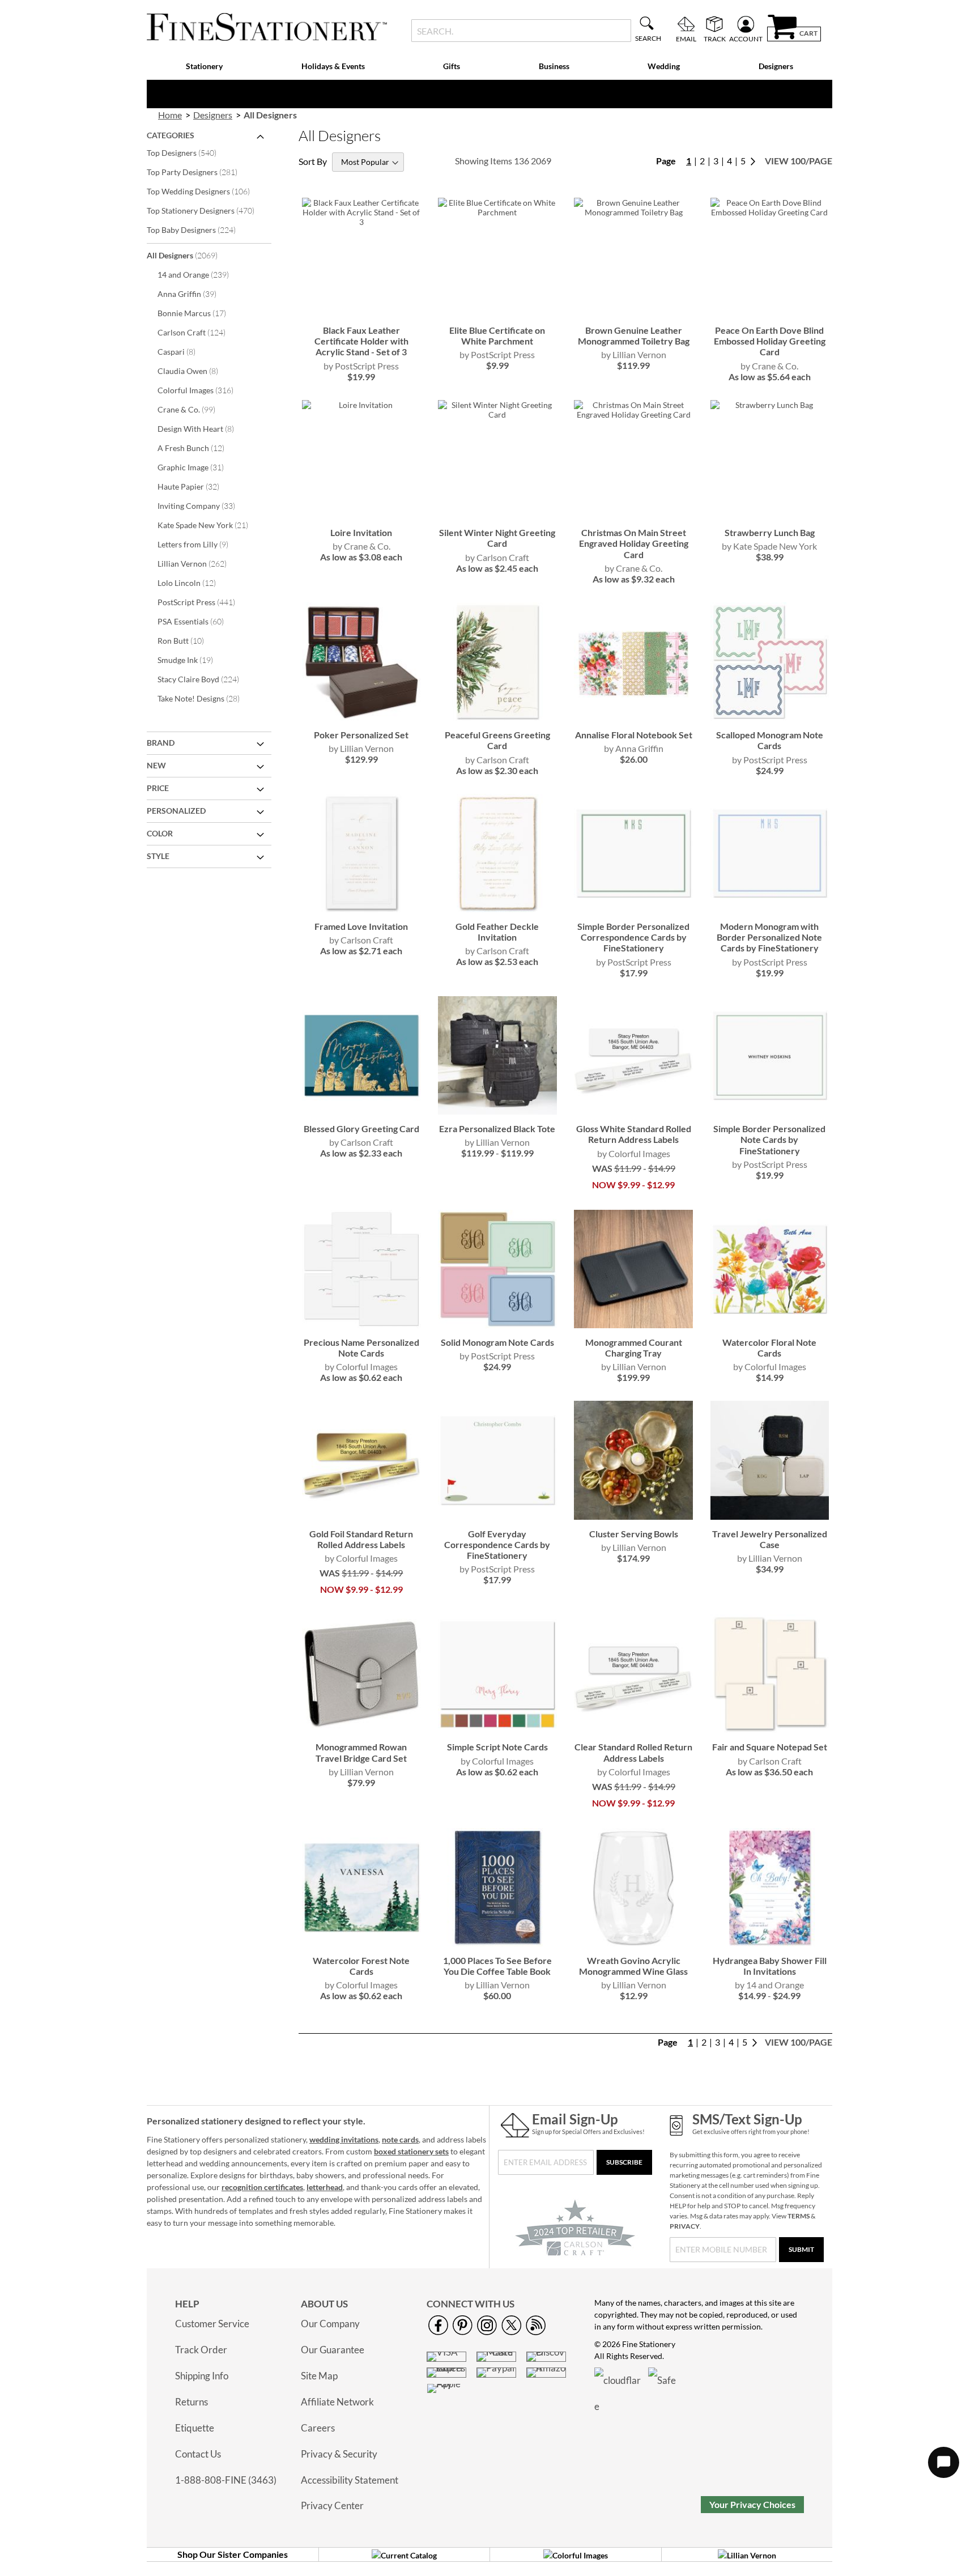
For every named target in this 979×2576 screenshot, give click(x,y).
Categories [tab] (171, 135)
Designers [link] (213, 115)
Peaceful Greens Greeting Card (497, 740)
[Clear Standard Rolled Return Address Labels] (633, 1730)
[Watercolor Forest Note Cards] (361, 1943)
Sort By (313, 161)
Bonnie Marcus (199, 313)
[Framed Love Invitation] (361, 909)
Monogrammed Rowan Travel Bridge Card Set (361, 1752)
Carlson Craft (199, 332)
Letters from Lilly (201, 544)
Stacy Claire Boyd (206, 679)
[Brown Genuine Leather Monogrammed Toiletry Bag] (633, 313)
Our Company (330, 2324)
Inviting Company (204, 505)
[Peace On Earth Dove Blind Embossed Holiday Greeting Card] (770, 313)
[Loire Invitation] (361, 515)
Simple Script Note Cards (497, 1747)
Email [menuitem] (686, 39)
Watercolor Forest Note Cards (361, 1966)
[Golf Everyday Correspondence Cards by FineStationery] (497, 1517)
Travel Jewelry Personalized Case (770, 1539)
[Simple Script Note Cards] (497, 1730)
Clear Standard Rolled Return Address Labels (633, 1752)
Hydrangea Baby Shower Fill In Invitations (770, 1966)
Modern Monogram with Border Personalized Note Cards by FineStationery (769, 937)
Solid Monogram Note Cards (497, 1342)
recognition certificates (262, 2187)
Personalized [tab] (176, 811)
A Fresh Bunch (199, 448)
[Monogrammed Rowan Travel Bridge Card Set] (361, 1730)
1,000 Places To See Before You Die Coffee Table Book (497, 1966)
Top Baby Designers (199, 229)
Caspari (184, 351)
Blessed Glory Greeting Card (361, 1128)
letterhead (325, 2187)
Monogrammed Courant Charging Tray (634, 1347)
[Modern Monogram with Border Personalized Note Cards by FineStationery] (770, 909)
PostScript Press (204, 602)
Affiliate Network (337, 2402)
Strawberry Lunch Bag (770, 532)
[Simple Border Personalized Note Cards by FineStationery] (770, 1111)
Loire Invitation (361, 532)
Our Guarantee (333, 2350)
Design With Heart (203, 428)
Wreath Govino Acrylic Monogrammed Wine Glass (633, 1966)
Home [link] (170, 115)
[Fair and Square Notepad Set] (770, 1730)
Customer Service (212, 2324)
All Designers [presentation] (270, 115)
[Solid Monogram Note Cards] (497, 1325)
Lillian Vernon (200, 563)
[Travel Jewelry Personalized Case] (770, 1517)
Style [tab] (158, 856)
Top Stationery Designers (208, 210)
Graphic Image (198, 467)
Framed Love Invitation (361, 926)
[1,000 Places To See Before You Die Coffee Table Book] (497, 1943)
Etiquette (195, 2428)
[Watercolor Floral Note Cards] (770, 1325)
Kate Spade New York (210, 525)
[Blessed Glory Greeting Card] (361, 1111)
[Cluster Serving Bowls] (633, 1517)
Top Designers (189, 152)
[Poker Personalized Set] (361, 718)
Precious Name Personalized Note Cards (361, 1347)
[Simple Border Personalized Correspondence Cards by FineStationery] (633, 909)
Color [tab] (160, 833)
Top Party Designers (200, 172)
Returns (191, 2402)
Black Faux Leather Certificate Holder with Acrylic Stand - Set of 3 (361, 341)
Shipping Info (202, 2376)
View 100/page (799, 161)
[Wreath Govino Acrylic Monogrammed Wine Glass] (633, 1943)
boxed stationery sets (411, 2151)
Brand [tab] (161, 743)
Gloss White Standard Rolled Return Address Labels (634, 1134)
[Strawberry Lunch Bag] (770, 515)
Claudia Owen (195, 371)
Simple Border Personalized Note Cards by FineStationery (769, 1139)
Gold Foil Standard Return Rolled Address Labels (361, 1539)
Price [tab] (158, 788)
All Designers (190, 255)
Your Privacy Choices (752, 2504)
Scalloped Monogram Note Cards (770, 740)
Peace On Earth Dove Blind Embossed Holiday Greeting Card (770, 341)
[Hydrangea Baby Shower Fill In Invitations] (770, 1943)
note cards (400, 2139)
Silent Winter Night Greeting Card (497, 538)
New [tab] (156, 765)
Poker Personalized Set (361, 735)
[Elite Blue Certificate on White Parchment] (497, 313)
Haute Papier (196, 486)
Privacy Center (332, 2505)
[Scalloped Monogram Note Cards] (770, 718)
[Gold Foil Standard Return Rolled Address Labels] (361, 1517)
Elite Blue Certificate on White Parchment (497, 335)
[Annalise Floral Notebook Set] (633, 718)
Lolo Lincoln (194, 583)
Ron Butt (188, 640)
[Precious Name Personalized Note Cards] (361, 1325)
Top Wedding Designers (206, 191)
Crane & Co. (194, 409)
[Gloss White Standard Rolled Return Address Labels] (633, 1111)
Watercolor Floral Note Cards (769, 1347)
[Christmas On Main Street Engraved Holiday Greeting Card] (633, 515)
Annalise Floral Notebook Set (634, 735)
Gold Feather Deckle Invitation (497, 932)
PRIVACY (685, 2226)
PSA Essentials (198, 621)
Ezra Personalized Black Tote (497, 1128)
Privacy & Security (339, 2454)
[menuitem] (205, 67)
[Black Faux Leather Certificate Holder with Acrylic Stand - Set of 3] (361, 313)
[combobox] (521, 31)
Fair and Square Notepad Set (770, 1747)
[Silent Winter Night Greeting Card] (497, 515)
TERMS (799, 2216)
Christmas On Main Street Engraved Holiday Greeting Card (634, 543)
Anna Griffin (195, 294)
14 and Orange (201, 274)
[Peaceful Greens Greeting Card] (497, 718)
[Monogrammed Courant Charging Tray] (633, 1325)
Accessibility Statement (350, 2480)
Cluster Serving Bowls (634, 1534)
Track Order (201, 2350)
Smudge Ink (193, 660)
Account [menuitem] (746, 39)
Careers (318, 2428)
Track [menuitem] (715, 39)
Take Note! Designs (206, 698)
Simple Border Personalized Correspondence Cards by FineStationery (633, 937)
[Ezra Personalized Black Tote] (497, 1111)
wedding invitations (344, 2139)
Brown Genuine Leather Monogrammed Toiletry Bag (634, 335)
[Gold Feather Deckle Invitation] (497, 909)
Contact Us (198, 2454)
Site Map (319, 2376)
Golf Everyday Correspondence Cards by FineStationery (497, 1544)
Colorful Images (203, 390)
